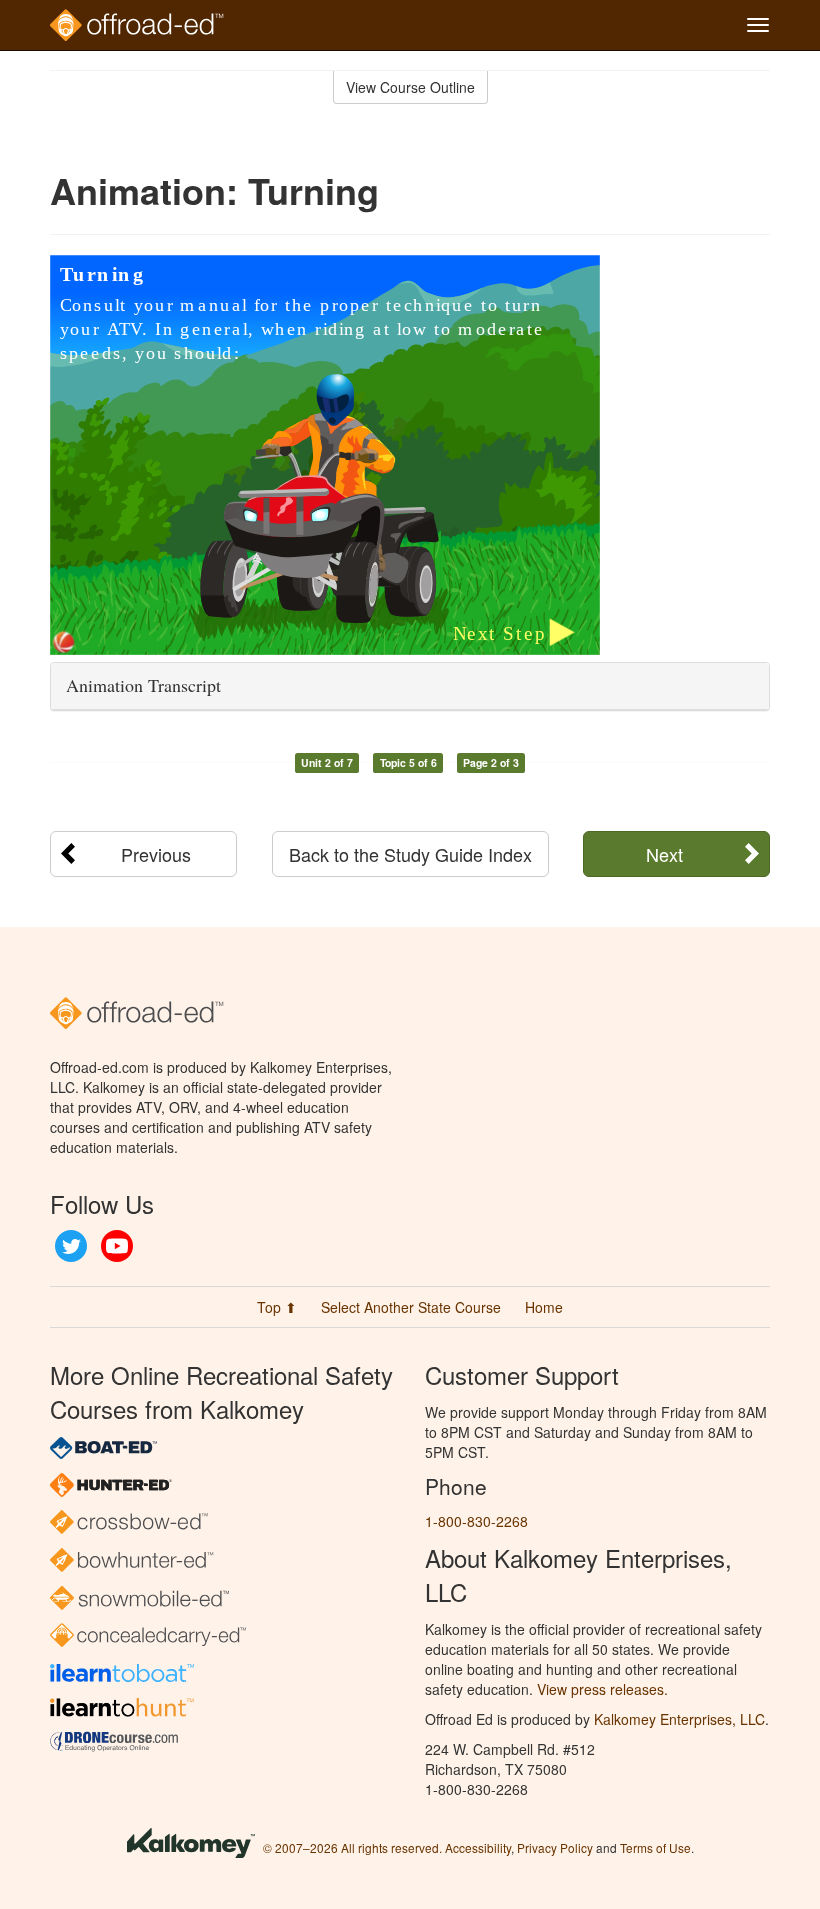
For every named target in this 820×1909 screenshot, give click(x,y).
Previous (156, 854)
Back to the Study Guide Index (410, 854)
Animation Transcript (143, 685)
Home (544, 1307)
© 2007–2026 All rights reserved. (352, 1847)
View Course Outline (410, 87)
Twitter (71, 1246)
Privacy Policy (555, 1847)
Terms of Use (655, 1847)
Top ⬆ (277, 1307)
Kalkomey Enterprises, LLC (679, 1719)
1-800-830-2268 (476, 1521)
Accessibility (478, 1847)
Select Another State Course (411, 1307)
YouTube (117, 1246)
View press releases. (602, 1689)
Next (664, 854)
